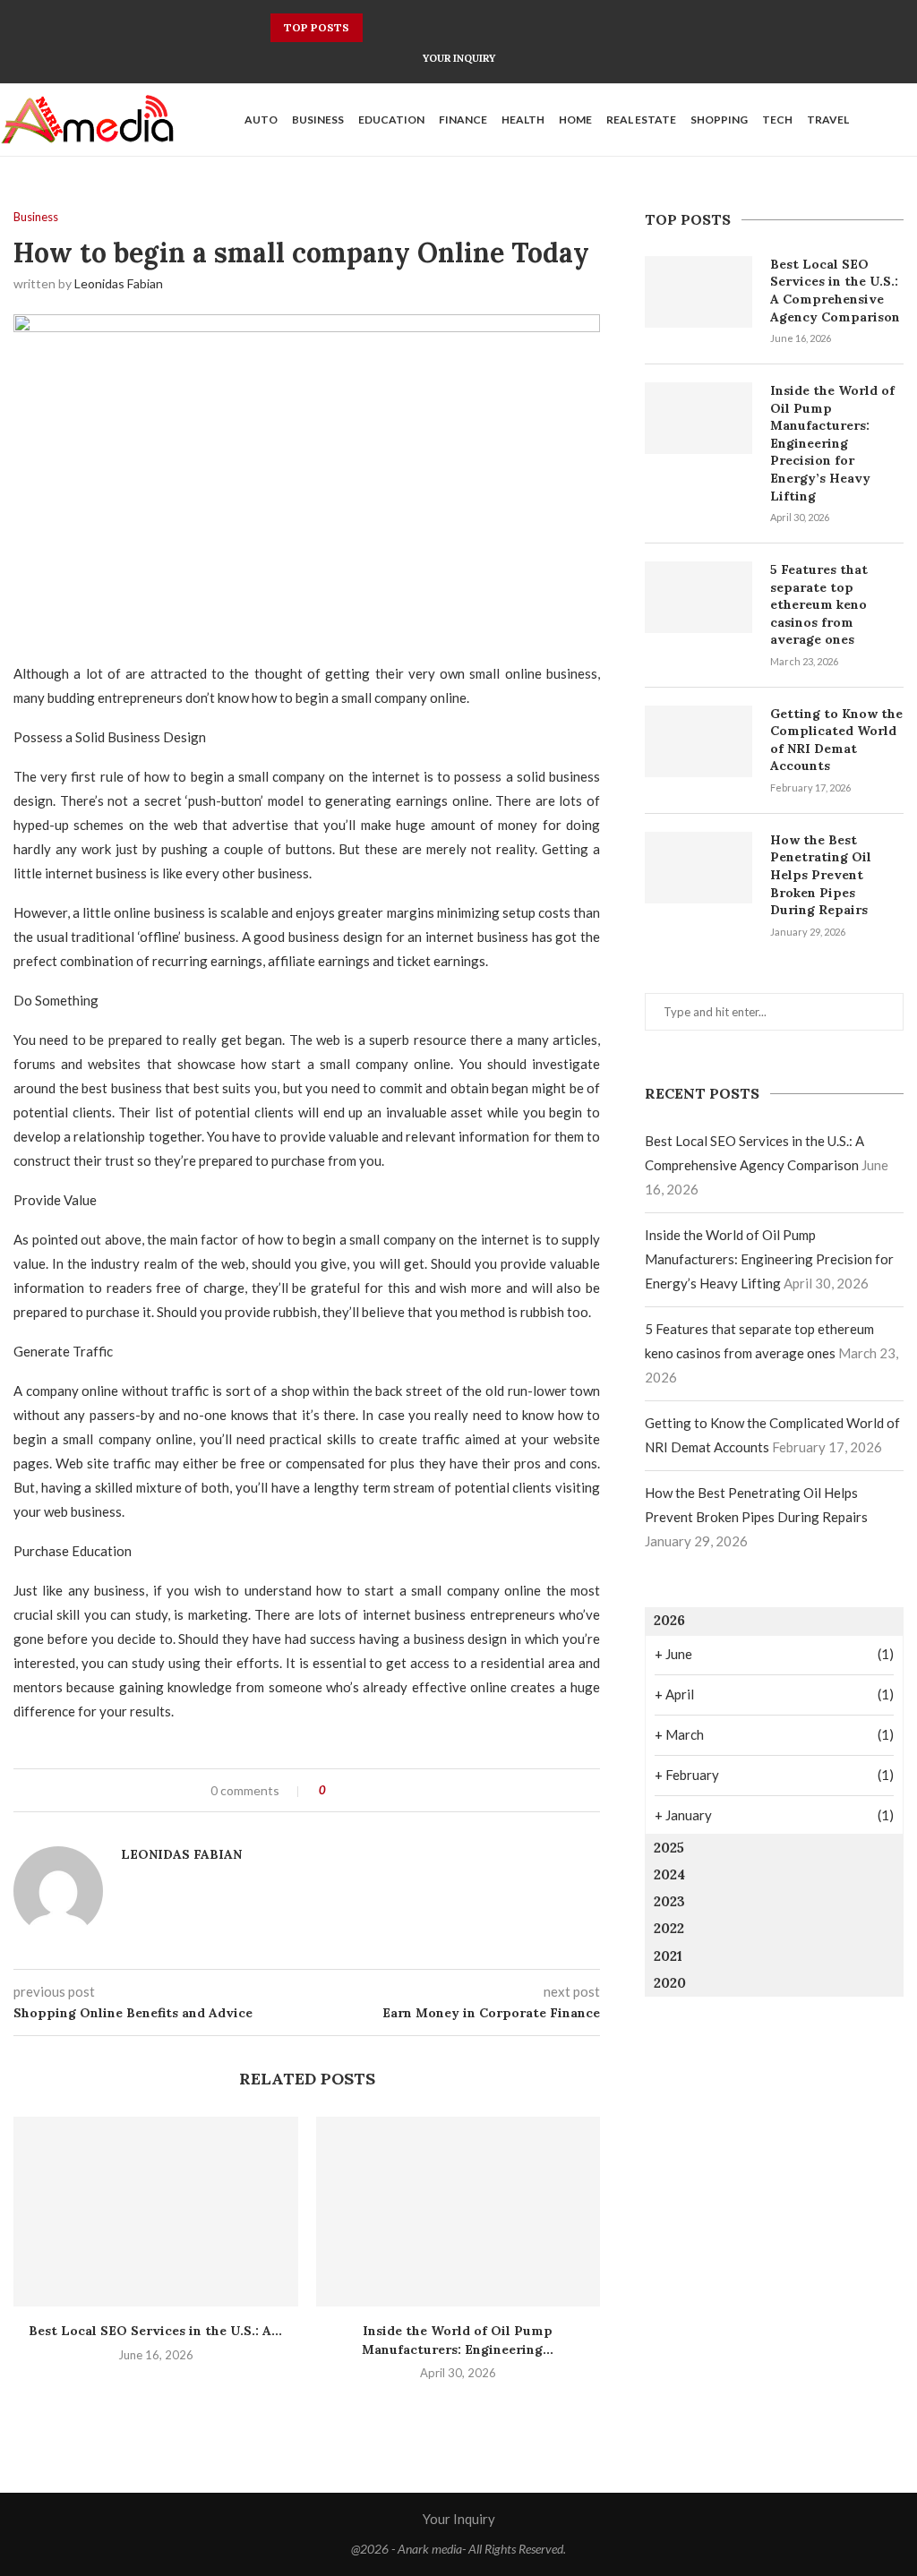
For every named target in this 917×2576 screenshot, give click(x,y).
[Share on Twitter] (372, 1790)
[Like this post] (335, 1790)
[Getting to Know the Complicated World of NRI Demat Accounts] (698, 741)
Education (391, 120)
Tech (777, 120)
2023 (669, 1901)
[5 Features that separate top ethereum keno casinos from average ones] (698, 597)
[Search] (908, 120)
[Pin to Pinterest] (389, 1790)
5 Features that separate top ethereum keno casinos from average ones (819, 604)
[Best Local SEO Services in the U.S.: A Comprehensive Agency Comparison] (156, 2212)
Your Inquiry (459, 58)
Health (523, 120)
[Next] (402, 28)
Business (318, 120)
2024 (669, 1874)
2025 (669, 1848)
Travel (828, 120)
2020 (670, 1983)
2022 (669, 1928)
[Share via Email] (406, 1790)
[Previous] (380, 28)
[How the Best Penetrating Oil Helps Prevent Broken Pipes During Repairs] (698, 868)
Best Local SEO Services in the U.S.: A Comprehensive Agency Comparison (835, 291)
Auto (261, 120)
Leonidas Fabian (119, 283)
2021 (668, 1956)
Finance (463, 120)
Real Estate (641, 120)
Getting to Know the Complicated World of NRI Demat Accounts (836, 740)
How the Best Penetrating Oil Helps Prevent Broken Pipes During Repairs (821, 875)
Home (575, 120)
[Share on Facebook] (355, 1790)
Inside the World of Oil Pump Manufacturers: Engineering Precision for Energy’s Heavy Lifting (832, 443)
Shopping (719, 120)
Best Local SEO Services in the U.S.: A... (155, 2331)
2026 (669, 1620)
